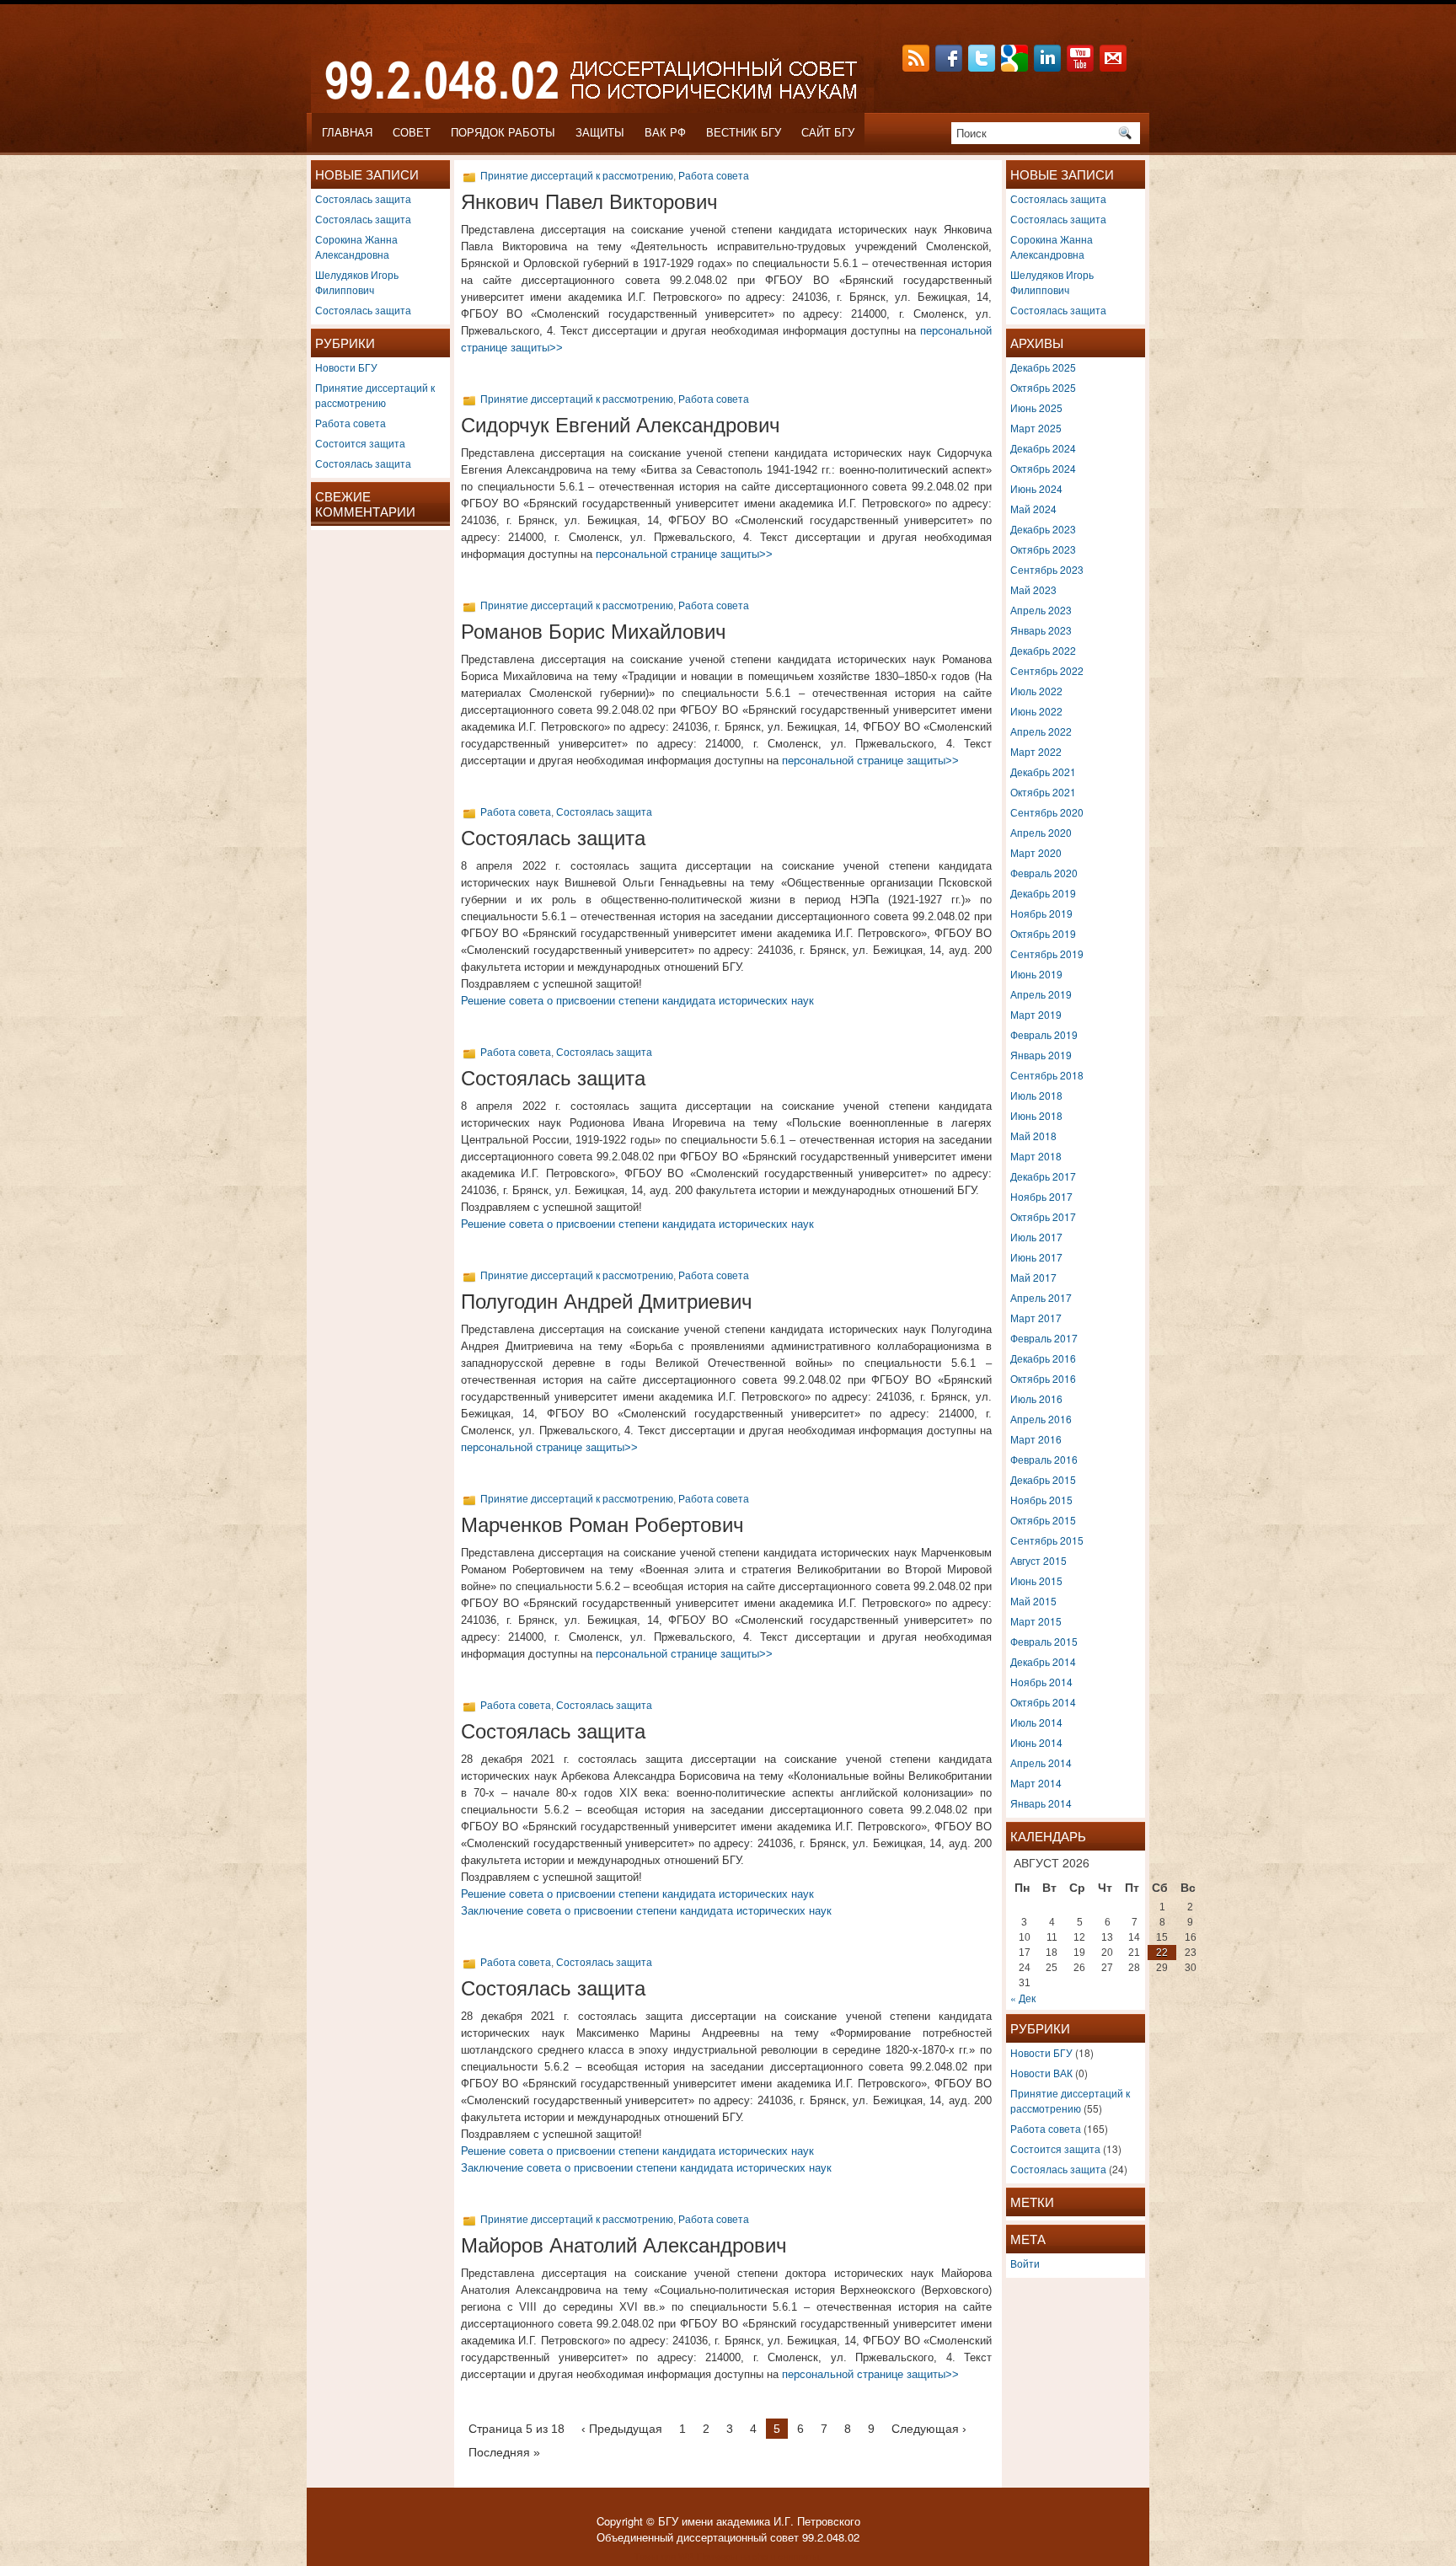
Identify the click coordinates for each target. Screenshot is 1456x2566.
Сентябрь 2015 (1047, 1540)
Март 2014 (1036, 1783)
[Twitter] (983, 67)
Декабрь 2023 (1043, 529)
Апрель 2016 (1041, 1419)
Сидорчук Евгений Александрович (621, 425)
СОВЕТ (412, 133)
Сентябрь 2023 (1047, 569)
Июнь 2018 (1036, 1115)
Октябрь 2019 (1043, 933)
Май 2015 (1033, 1601)
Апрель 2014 (1041, 1762)
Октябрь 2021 (1043, 792)
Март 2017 (1036, 1318)
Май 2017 (1033, 1277)
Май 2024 (1033, 509)
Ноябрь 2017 (1041, 1196)
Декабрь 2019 (1043, 893)
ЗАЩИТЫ (600, 133)
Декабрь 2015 (1043, 1479)
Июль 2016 (1036, 1398)
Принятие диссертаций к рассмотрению (375, 395)
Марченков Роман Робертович (602, 1525)
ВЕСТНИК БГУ (744, 133)
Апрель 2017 (1041, 1297)
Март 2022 (1036, 751)
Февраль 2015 (1044, 1641)
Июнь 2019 (1036, 974)
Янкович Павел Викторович (589, 202)
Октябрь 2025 (1043, 387)
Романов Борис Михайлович (594, 632)
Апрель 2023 (1041, 610)
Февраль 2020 (1044, 873)
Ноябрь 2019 (1041, 913)
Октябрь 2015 (1043, 1520)
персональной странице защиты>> (684, 554)
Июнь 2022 (1036, 711)
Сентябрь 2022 (1047, 670)
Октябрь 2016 (1043, 1378)
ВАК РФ (665, 133)
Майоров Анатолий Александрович (624, 2245)
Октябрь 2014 (1043, 1702)
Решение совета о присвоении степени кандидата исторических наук (637, 1001)
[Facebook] (950, 67)
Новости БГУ (346, 367)
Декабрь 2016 (1043, 1358)
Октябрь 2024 (1043, 468)
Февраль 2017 (1044, 1338)
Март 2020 (1036, 852)
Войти (1025, 2263)
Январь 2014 (1041, 1803)
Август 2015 (1038, 1560)
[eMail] (1115, 67)
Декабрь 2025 (1043, 367)
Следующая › (929, 2429)
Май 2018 (1033, 1136)
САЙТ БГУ (828, 133)
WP (685, 2556)
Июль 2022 (1036, 691)
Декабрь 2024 (1043, 448)
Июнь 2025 (1036, 407)
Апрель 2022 (1041, 731)
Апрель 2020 (1041, 832)
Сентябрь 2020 (1047, 812)
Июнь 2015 (1036, 1580)
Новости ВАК (1041, 2073)
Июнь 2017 (1036, 1257)
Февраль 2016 (1044, 1459)
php (760, 2556)
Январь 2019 (1041, 1055)
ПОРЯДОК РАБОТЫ (503, 133)
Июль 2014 (1036, 1722)
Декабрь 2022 (1043, 650)
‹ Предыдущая (622, 2429)
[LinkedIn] (1049, 67)
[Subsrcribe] (918, 67)
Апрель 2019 (1041, 994)
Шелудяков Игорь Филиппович (357, 282)
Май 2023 (1033, 589)
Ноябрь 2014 (1041, 1682)
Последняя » (504, 2452)
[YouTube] (1082, 67)
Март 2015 (1036, 1621)
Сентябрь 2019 (1047, 954)
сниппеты (798, 2556)
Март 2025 (1036, 428)
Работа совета (351, 423)
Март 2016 (1036, 1439)
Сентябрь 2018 (1047, 1075)
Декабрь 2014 (1043, 1661)
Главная (347, 133)
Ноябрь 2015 (1041, 1500)
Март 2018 (1036, 1156)
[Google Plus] (1016, 67)
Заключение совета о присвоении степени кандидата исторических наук (646, 1911)
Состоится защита (360, 443)
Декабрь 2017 (1043, 1176)
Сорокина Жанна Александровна (356, 246)
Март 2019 (1036, 1014)
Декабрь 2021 (1043, 771)
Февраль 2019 (1044, 1034)
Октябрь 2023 (1043, 549)
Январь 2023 (1041, 630)
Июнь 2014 (1036, 1742)
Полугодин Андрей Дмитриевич (607, 1302)
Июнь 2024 (1036, 488)
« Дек (1023, 1998)
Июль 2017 (1036, 1237)
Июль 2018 (1036, 1095)
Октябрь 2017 (1043, 1216)
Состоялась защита (363, 198)
